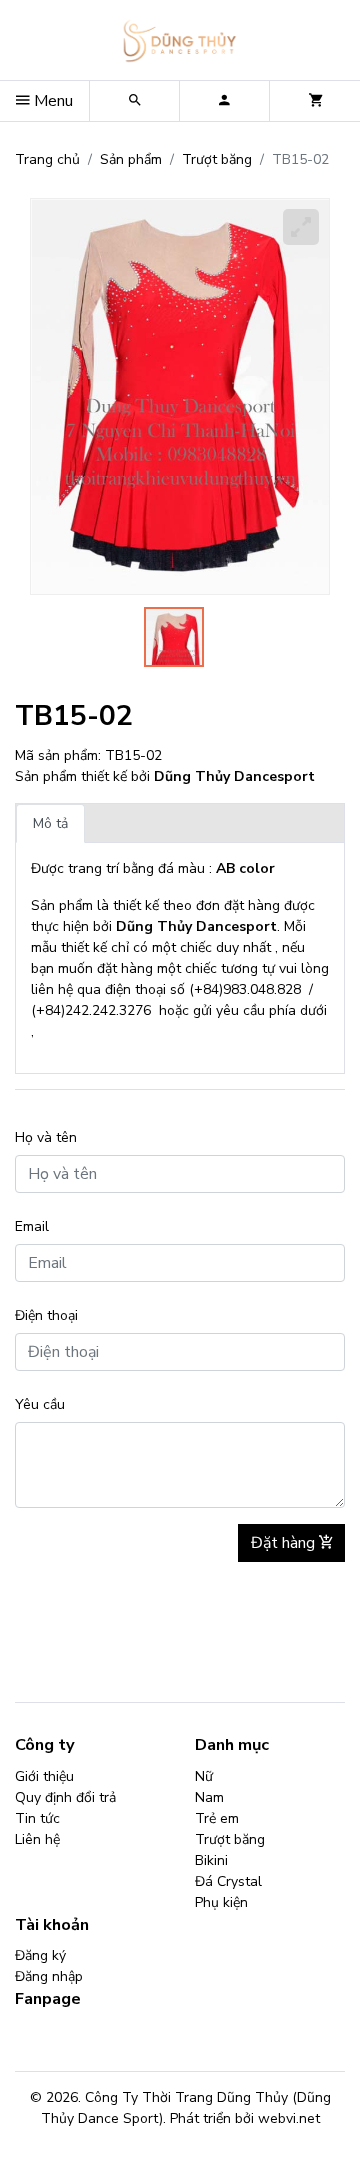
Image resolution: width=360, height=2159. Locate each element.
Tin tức (37, 1818)
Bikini (211, 1860)
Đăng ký (40, 1955)
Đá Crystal (228, 1881)
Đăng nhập (49, 1976)
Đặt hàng (285, 1543)
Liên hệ (37, 1839)
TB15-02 (74, 716)
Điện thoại (46, 1315)
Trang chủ (47, 159)
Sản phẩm (131, 159)
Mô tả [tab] (50, 823)
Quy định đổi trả (65, 1797)
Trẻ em (217, 1818)
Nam (209, 1797)
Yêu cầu (40, 1404)
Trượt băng (217, 159)
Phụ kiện (221, 1902)
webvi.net (289, 2118)
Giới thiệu (44, 1776)
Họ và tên (46, 1137)
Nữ (204, 1776)
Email (32, 1226)
